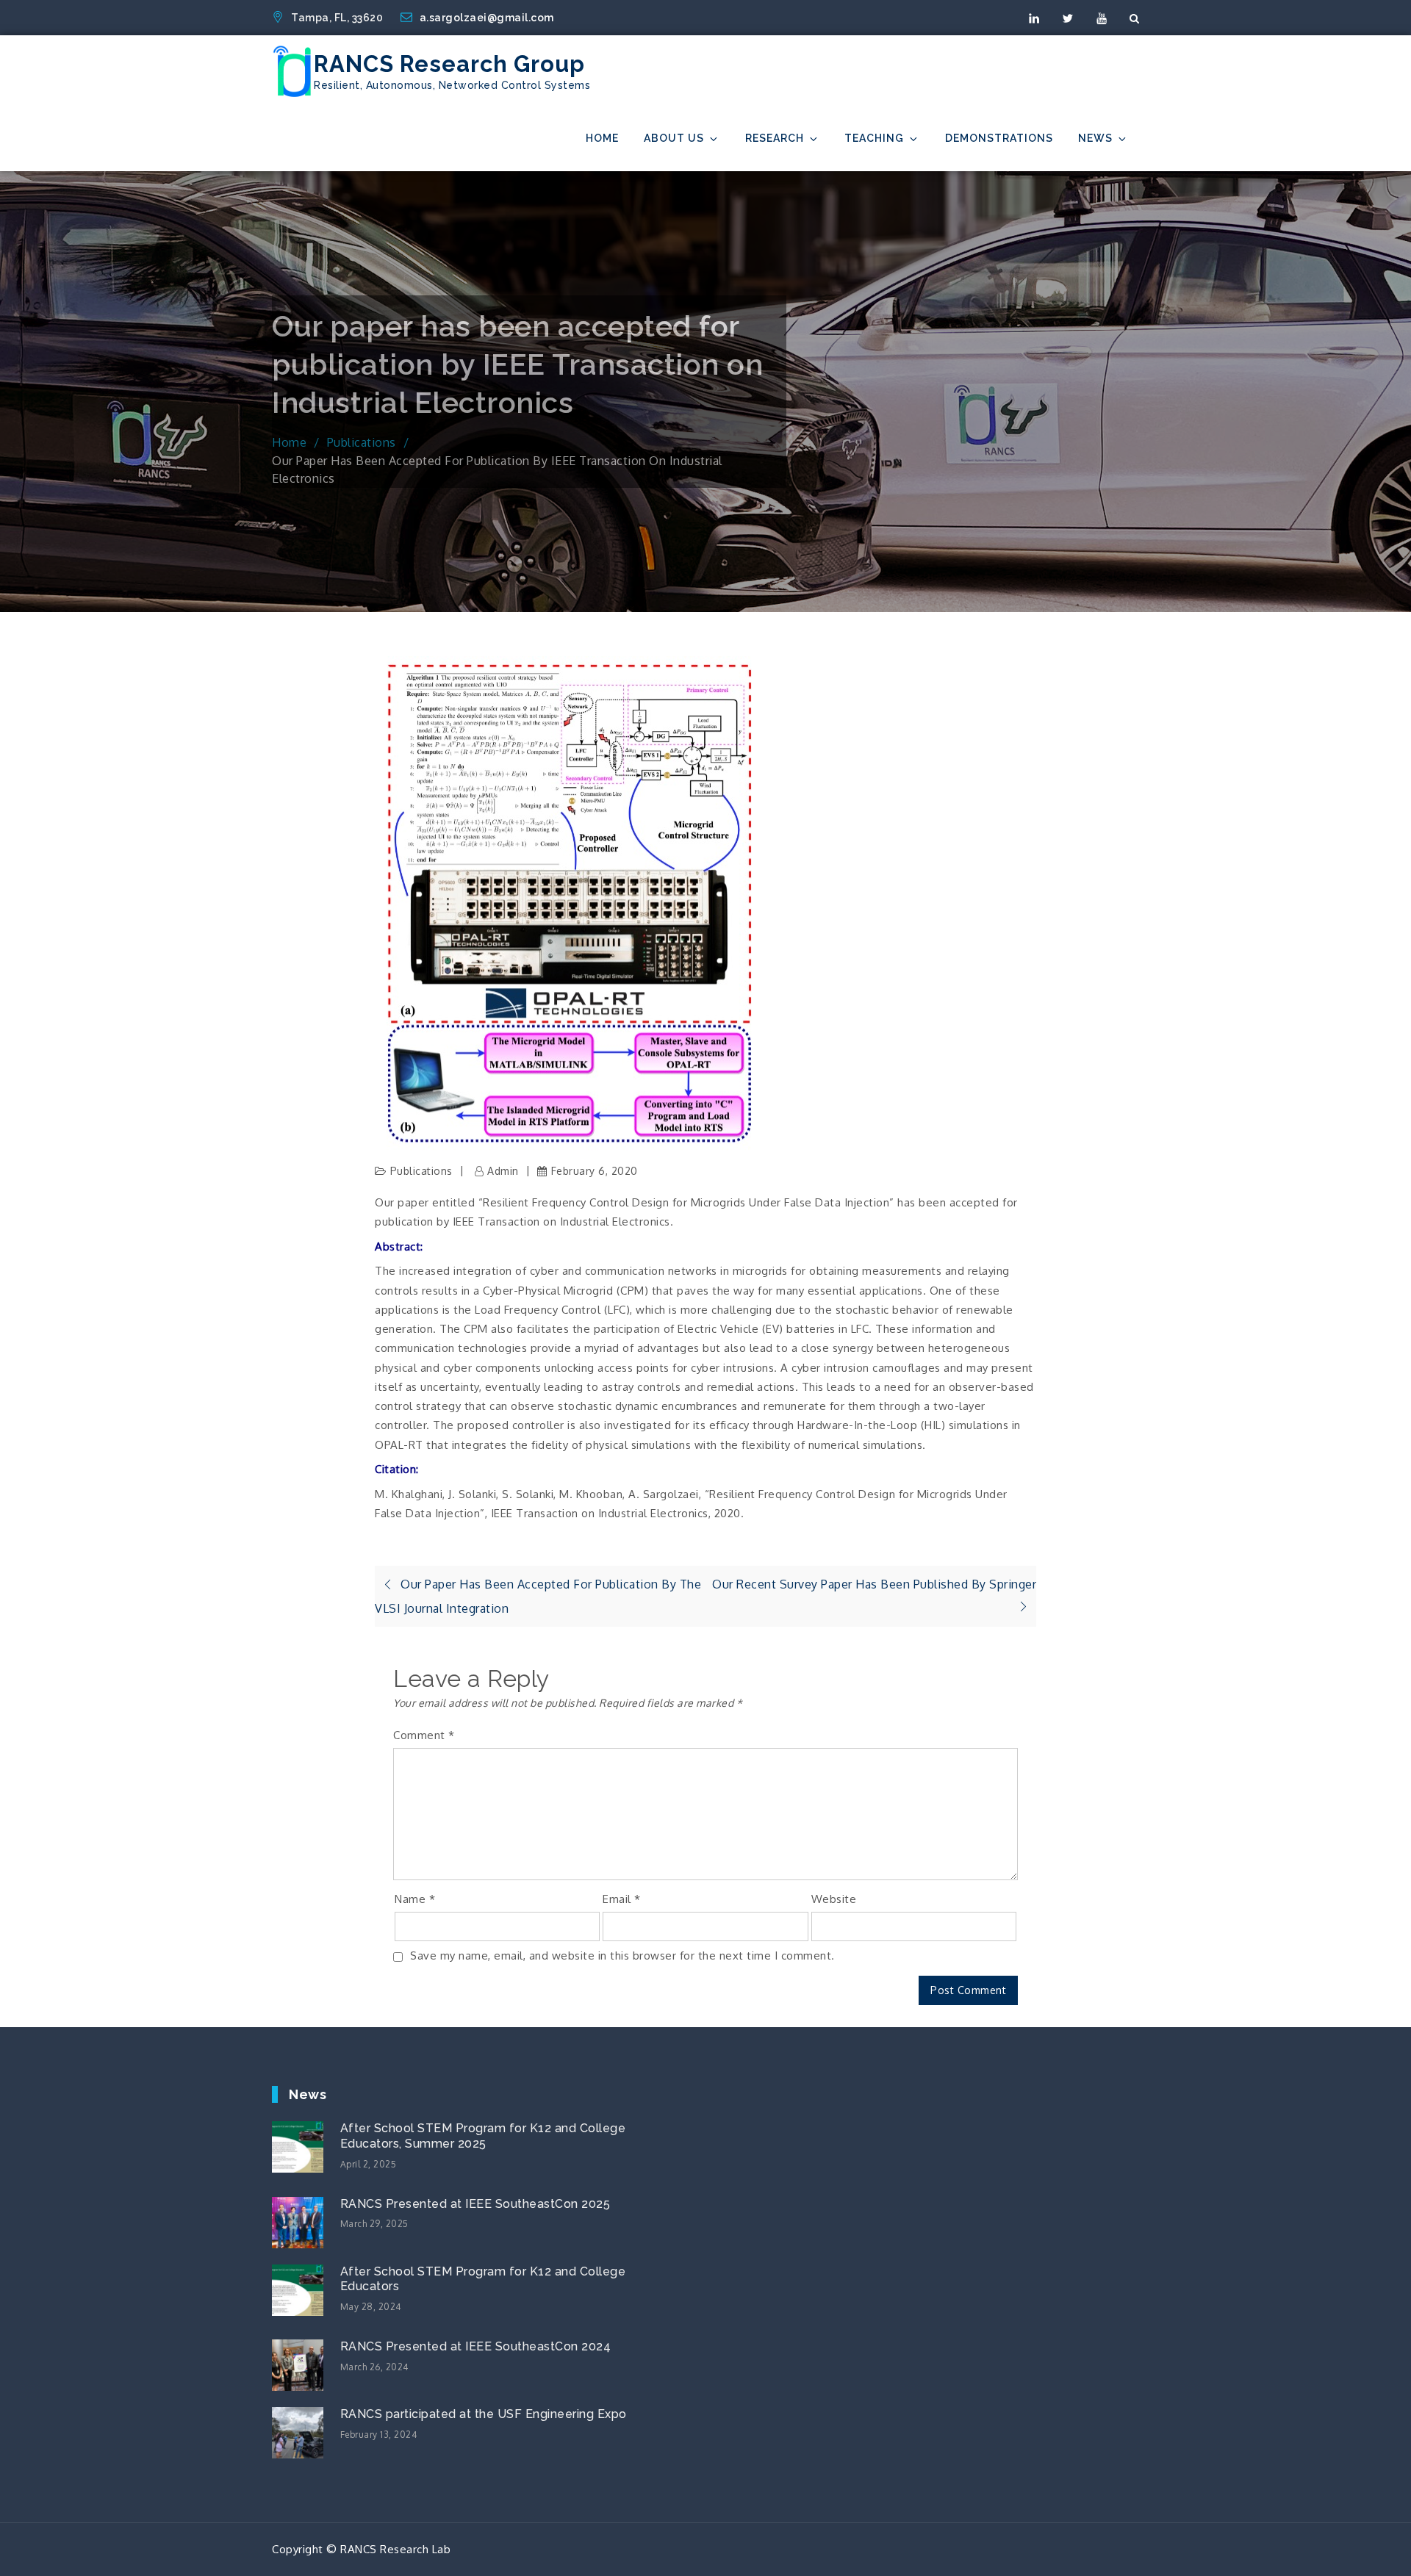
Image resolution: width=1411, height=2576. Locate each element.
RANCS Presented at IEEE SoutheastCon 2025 (475, 2204)
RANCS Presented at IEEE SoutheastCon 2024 (476, 2346)
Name (415, 1899)
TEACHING (874, 138)
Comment (424, 1735)
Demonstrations (999, 138)
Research (775, 138)
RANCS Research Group (449, 64)
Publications (421, 1171)
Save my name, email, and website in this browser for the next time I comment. (622, 1956)
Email (622, 1899)
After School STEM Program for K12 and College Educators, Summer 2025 (483, 2136)
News (1095, 138)
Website (834, 1899)
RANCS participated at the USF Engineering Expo (484, 2414)
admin (503, 1171)
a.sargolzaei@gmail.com (487, 18)
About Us (674, 138)
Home (602, 138)
